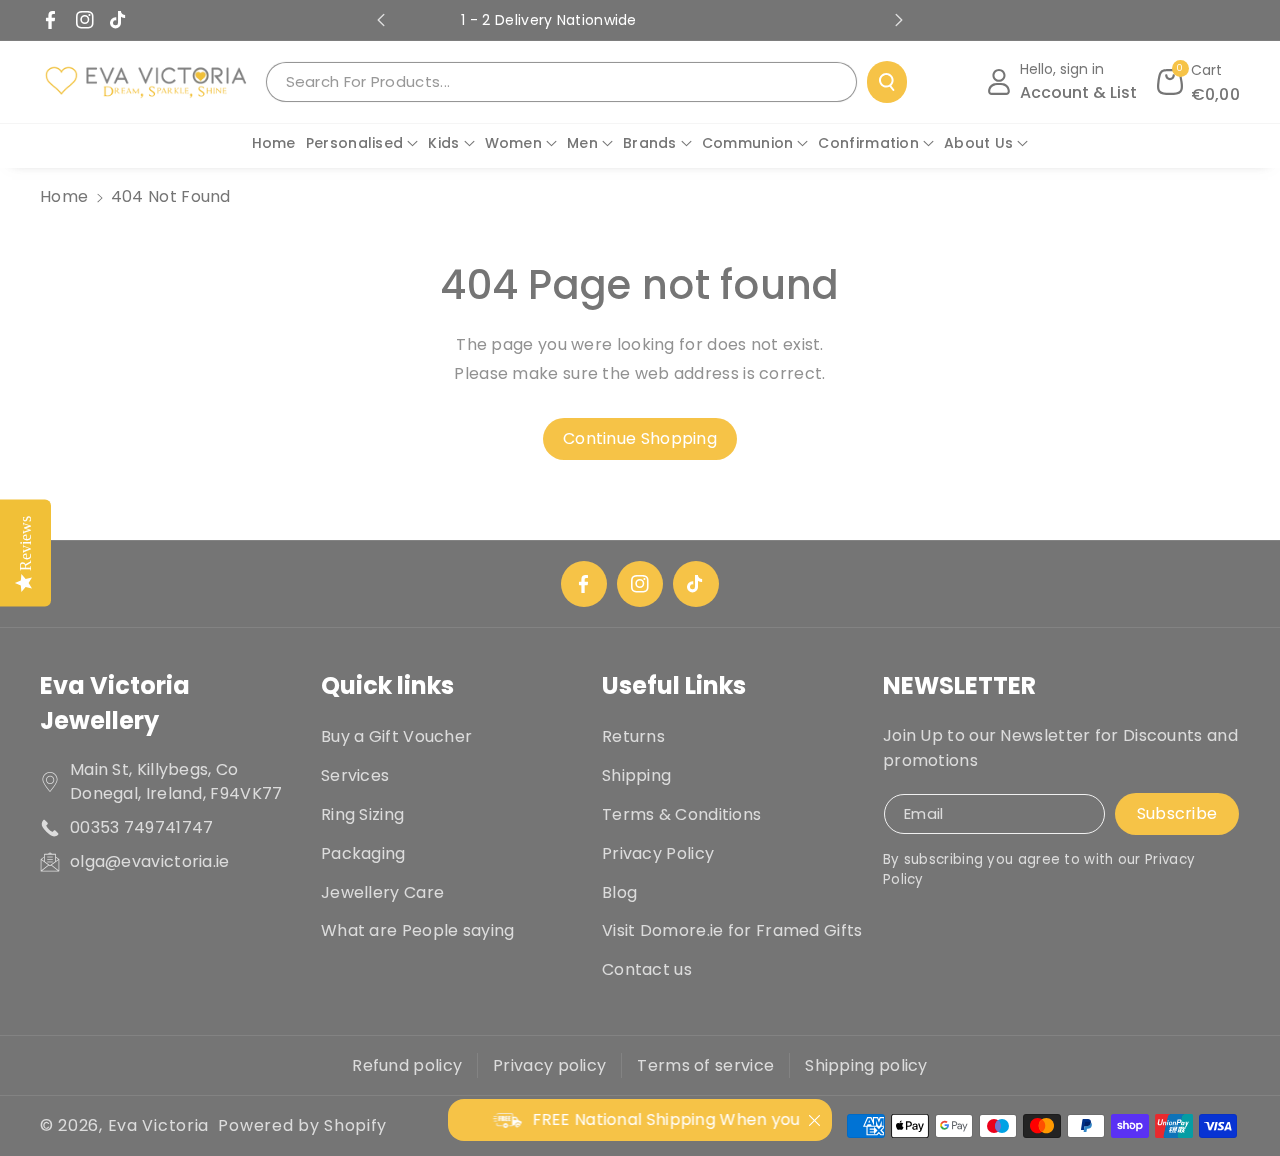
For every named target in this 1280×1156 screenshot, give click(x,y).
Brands (650, 143)
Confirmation (868, 143)
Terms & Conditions (681, 814)
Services (355, 775)
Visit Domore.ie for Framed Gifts (732, 930)
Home (64, 196)
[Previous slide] (381, 20)
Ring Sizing (362, 814)
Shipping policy (866, 1065)
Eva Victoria (158, 1125)
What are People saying (418, 930)
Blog (619, 892)
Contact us (647, 969)
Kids (443, 143)
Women (514, 143)
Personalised (355, 143)
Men (582, 143)
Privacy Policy (658, 853)
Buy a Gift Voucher (396, 736)
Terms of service (705, 1065)
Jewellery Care (382, 892)
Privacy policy (549, 1065)
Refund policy (407, 1065)
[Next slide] (899, 20)
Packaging (363, 853)
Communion (748, 143)
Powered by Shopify (302, 1125)
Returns (633, 736)
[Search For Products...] (887, 82)
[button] (1199, 82)
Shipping (636, 775)
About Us (978, 143)
